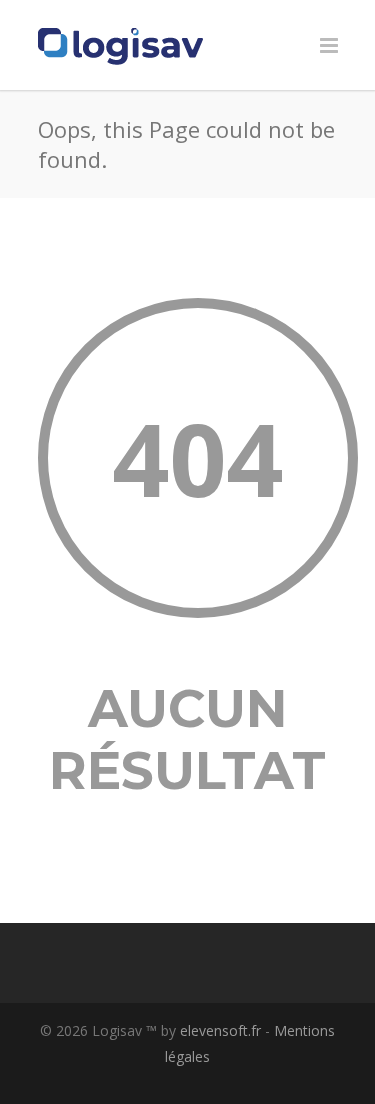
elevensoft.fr (220, 1030)
